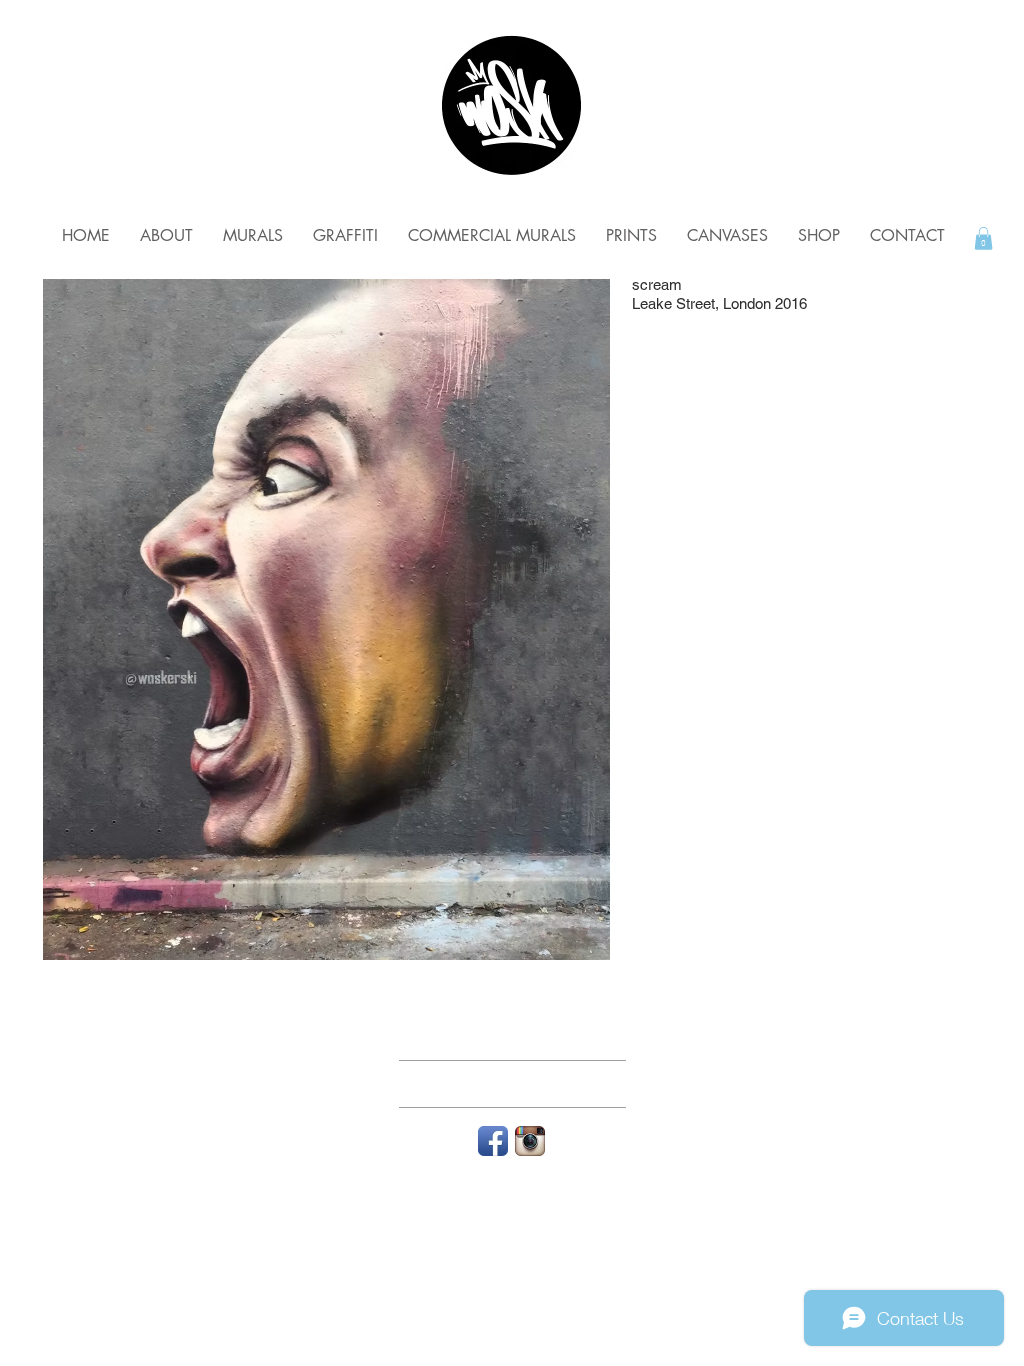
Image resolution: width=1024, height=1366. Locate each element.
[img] (326, 619)
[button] (983, 238)
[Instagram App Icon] (530, 1141)
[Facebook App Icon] (493, 1141)
